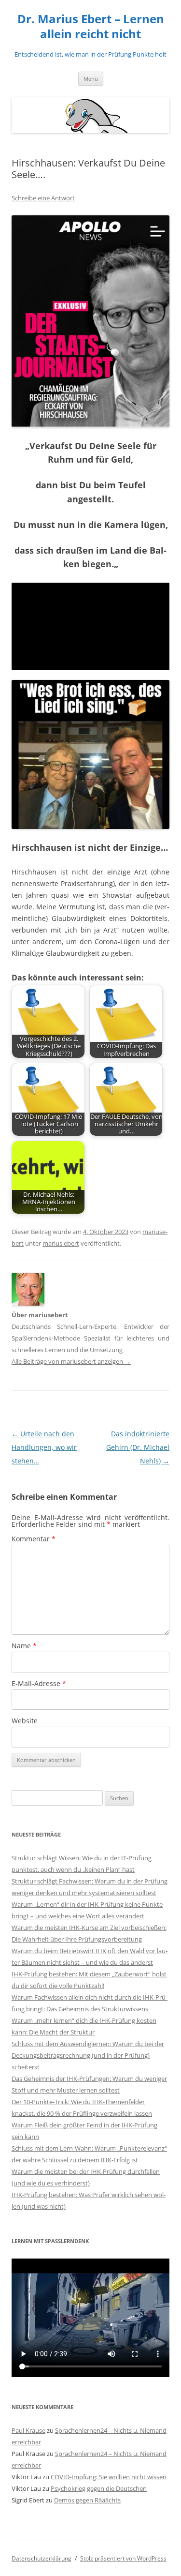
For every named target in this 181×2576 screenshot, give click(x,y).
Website (25, 1721)
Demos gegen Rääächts (87, 2500)
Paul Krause (28, 2430)
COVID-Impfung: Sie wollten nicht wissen (109, 2477)
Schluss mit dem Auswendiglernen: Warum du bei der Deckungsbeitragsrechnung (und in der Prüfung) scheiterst (88, 2055)
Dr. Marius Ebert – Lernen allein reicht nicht (91, 27)
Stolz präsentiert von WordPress (123, 2558)
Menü (91, 79)
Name (24, 1646)
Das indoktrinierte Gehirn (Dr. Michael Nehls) (138, 1447)
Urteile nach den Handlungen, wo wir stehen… (44, 1447)
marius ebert (61, 1243)
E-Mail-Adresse (39, 1683)
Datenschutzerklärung (42, 2558)
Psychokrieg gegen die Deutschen (99, 2488)
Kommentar (34, 1539)
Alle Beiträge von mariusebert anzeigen (71, 1361)
